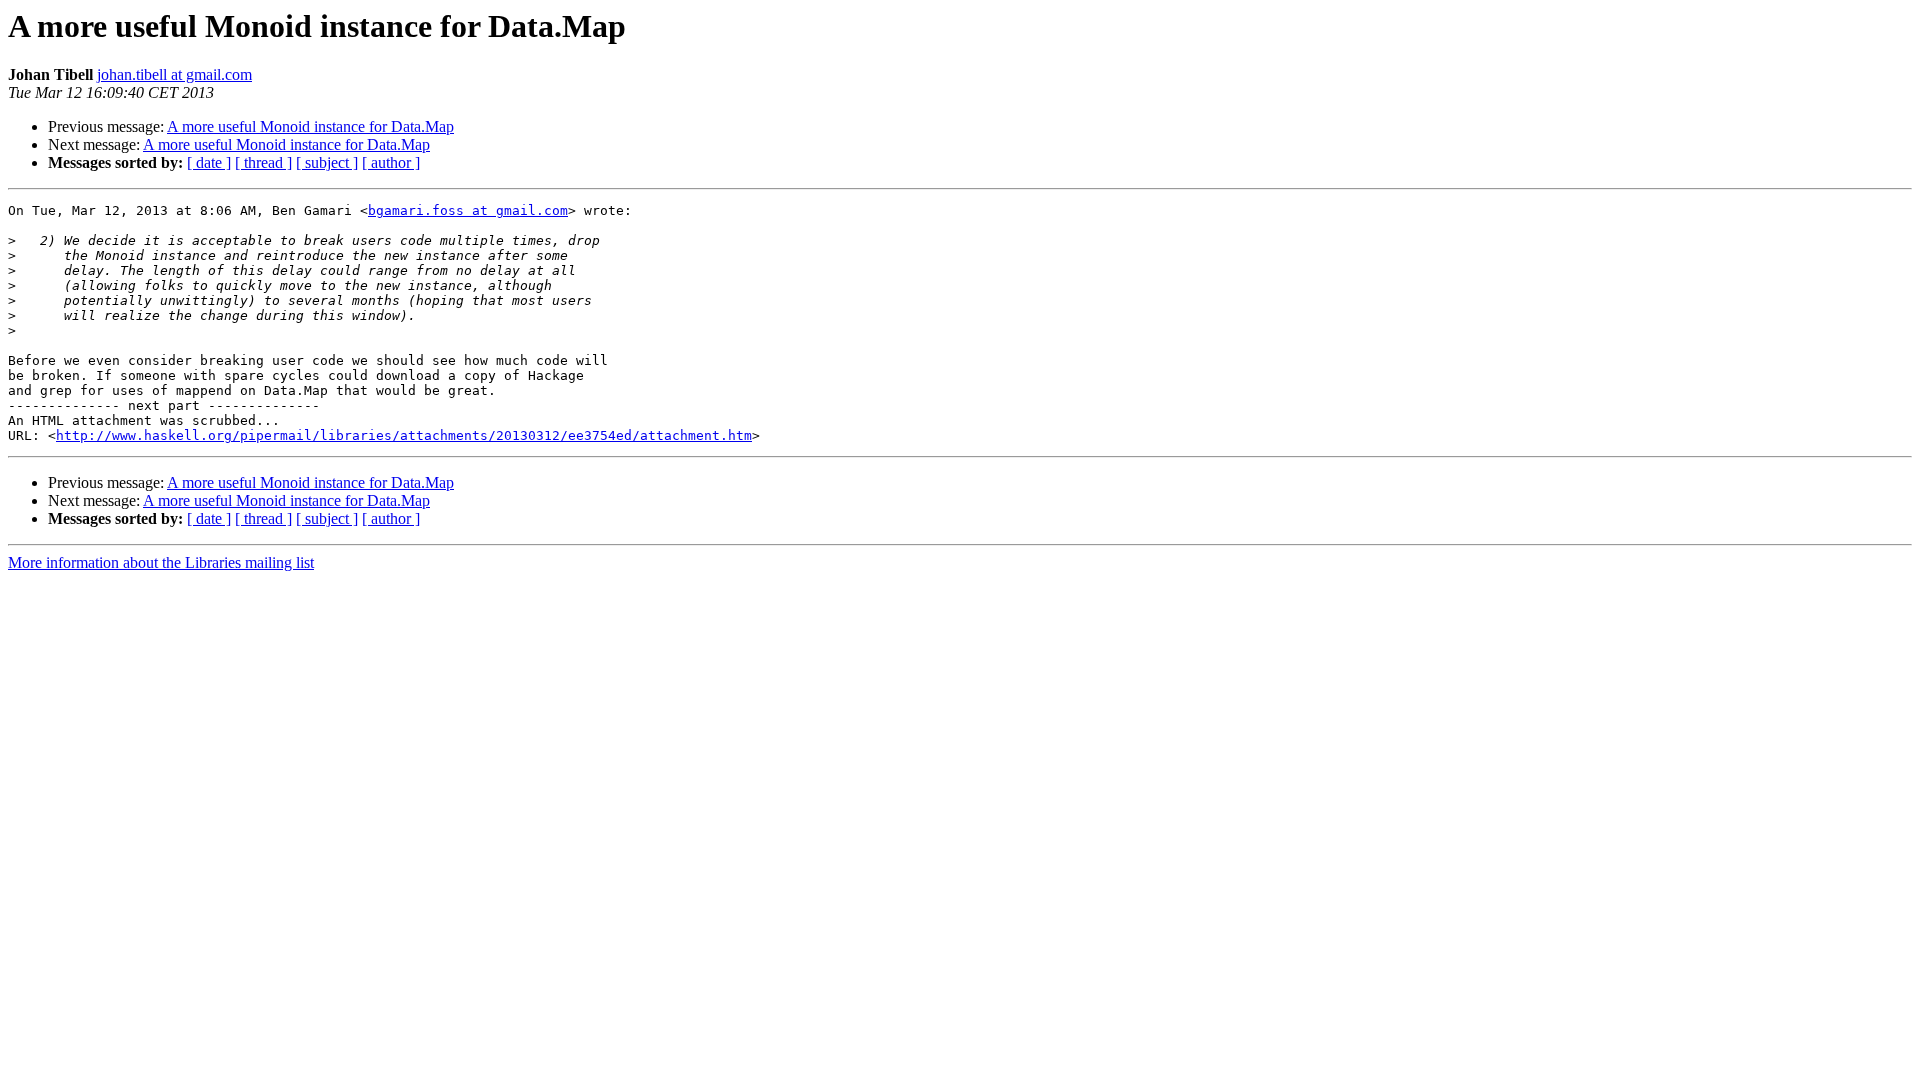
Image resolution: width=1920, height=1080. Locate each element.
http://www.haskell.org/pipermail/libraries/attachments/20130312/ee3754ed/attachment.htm (404, 435)
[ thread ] (263, 162)
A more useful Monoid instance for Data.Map (310, 126)
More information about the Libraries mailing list (161, 562)
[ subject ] (327, 162)
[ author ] (391, 162)
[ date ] (209, 162)
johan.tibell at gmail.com (174, 74)
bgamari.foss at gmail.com (468, 210)
